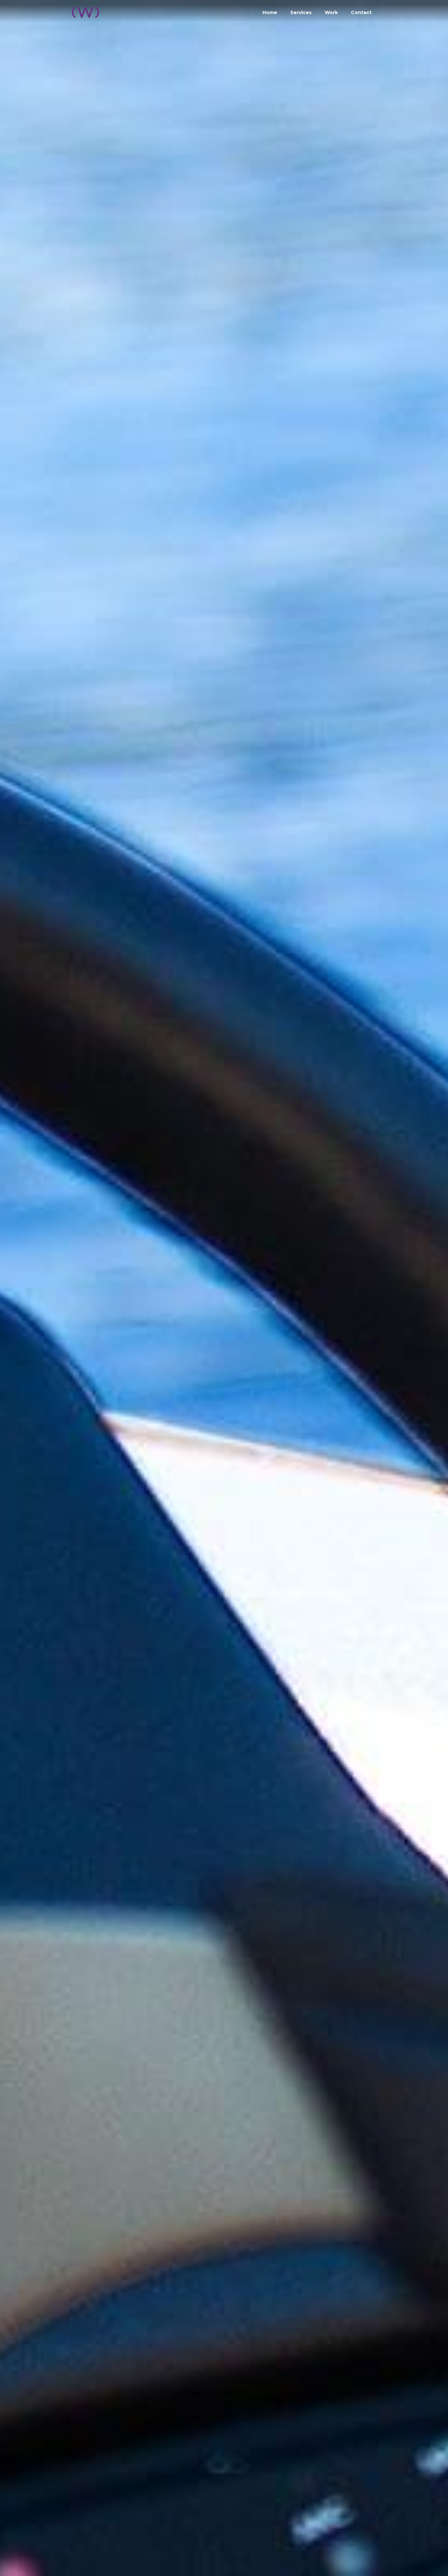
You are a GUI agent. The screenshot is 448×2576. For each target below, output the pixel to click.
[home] (86, 10)
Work (331, 12)
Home (270, 12)
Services (301, 12)
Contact (361, 12)
